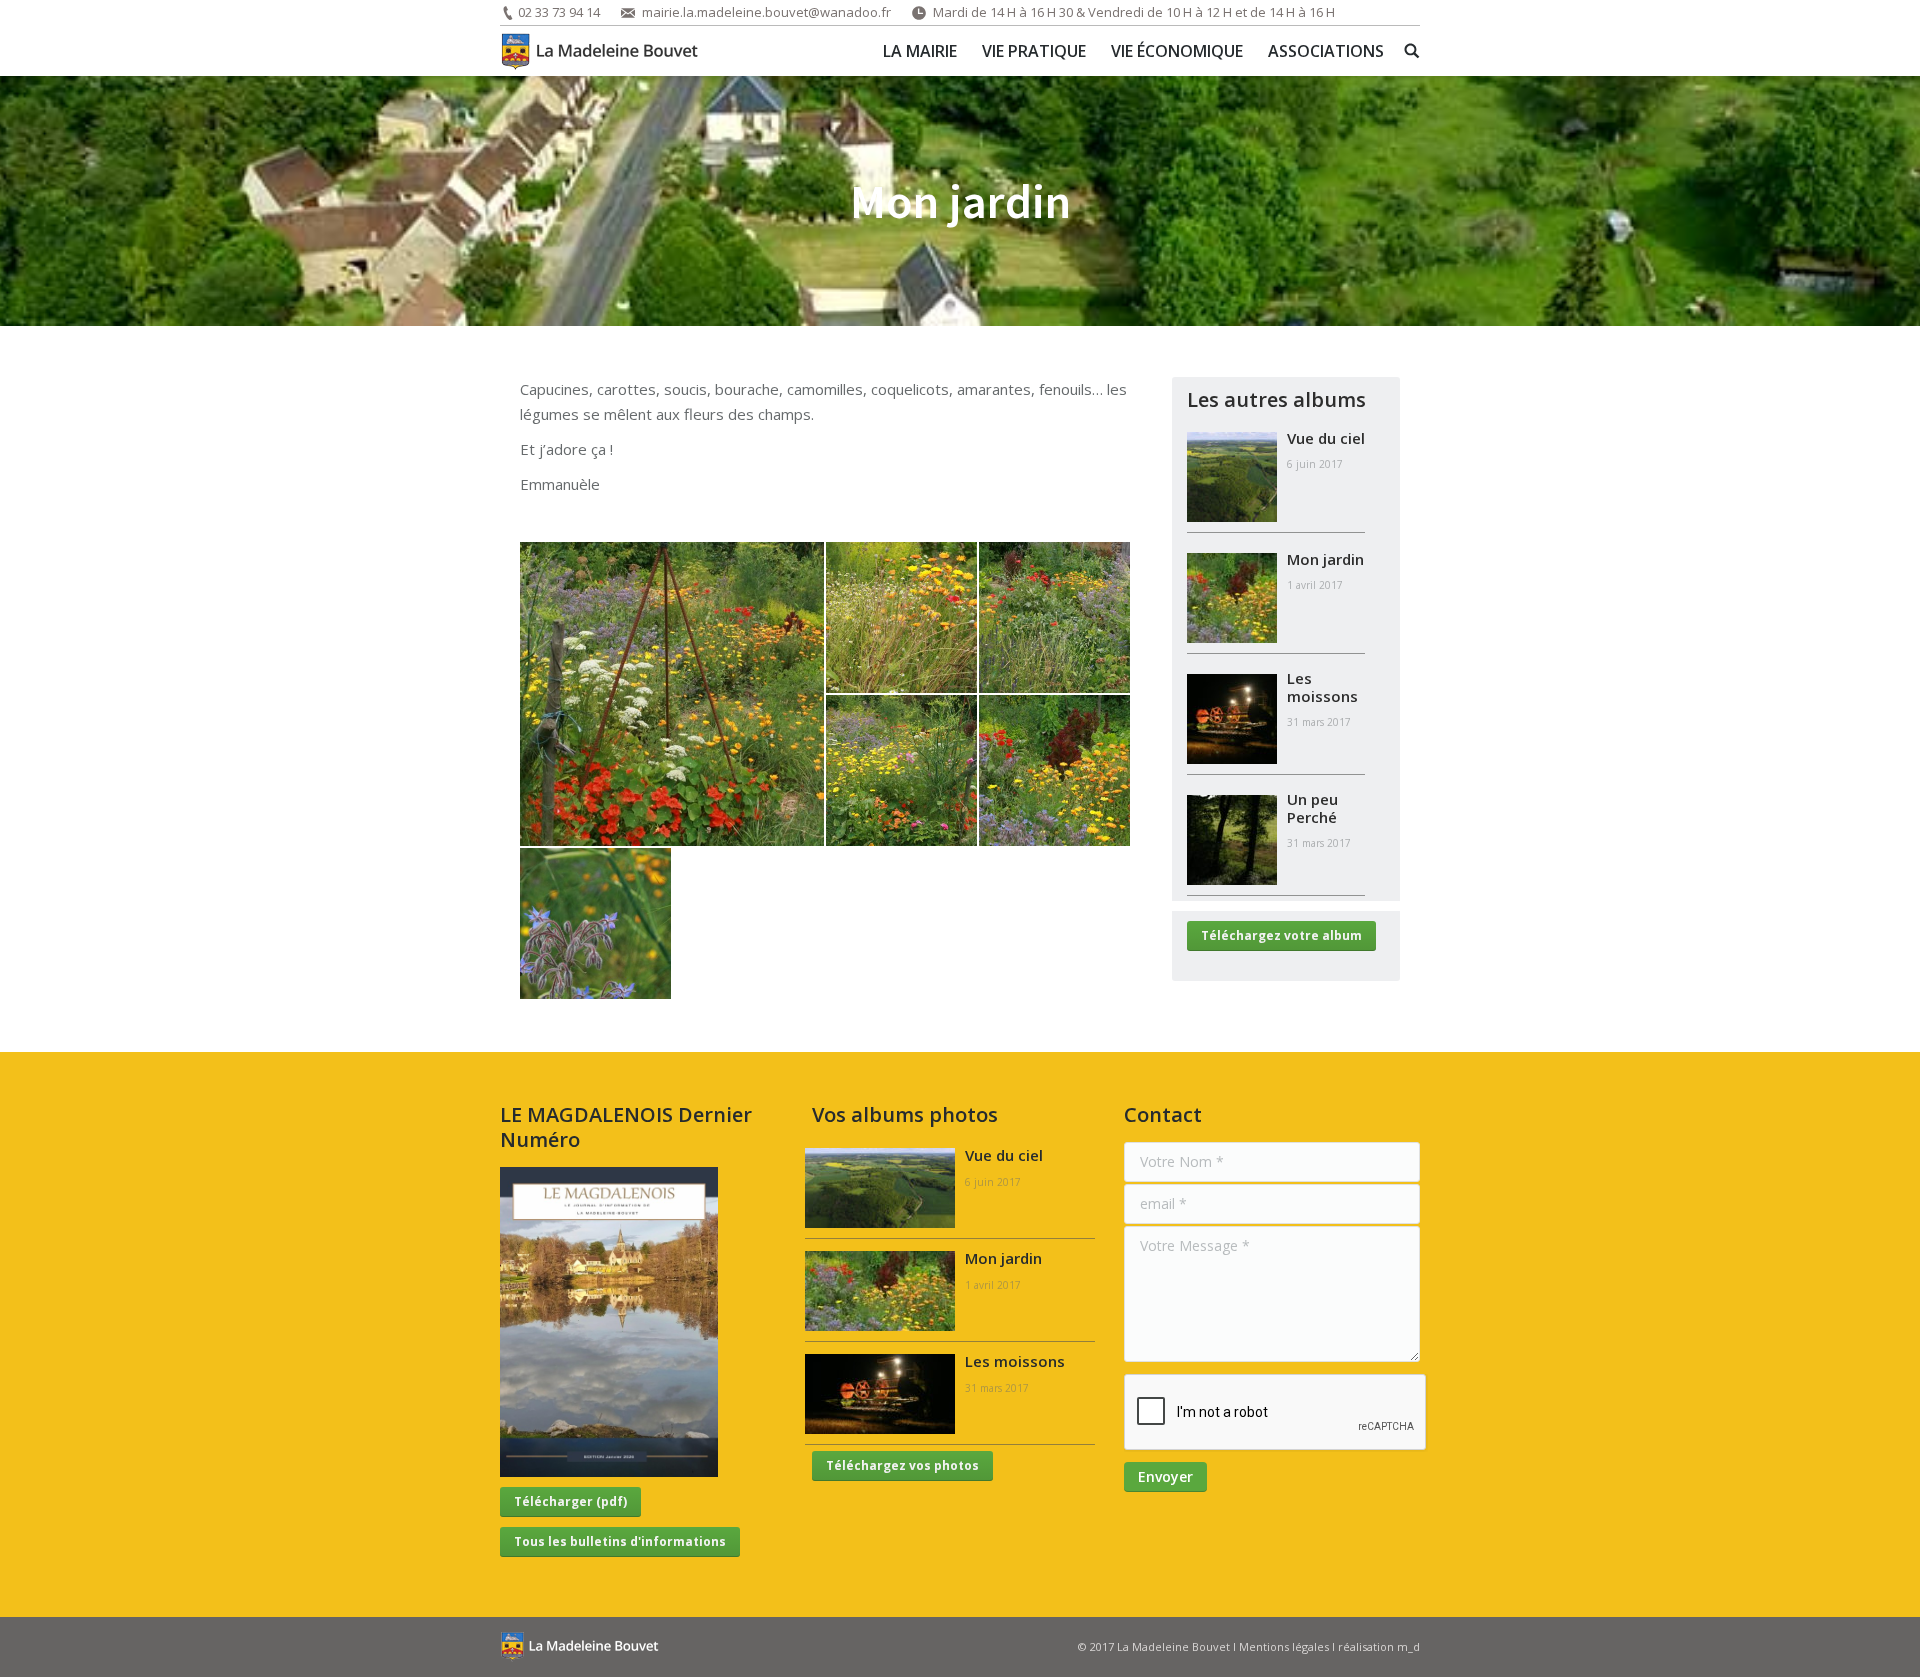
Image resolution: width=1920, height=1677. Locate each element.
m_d (1408, 1646)
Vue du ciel (1326, 438)
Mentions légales (1284, 1646)
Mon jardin (1325, 559)
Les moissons (1322, 687)
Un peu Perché (1312, 808)
